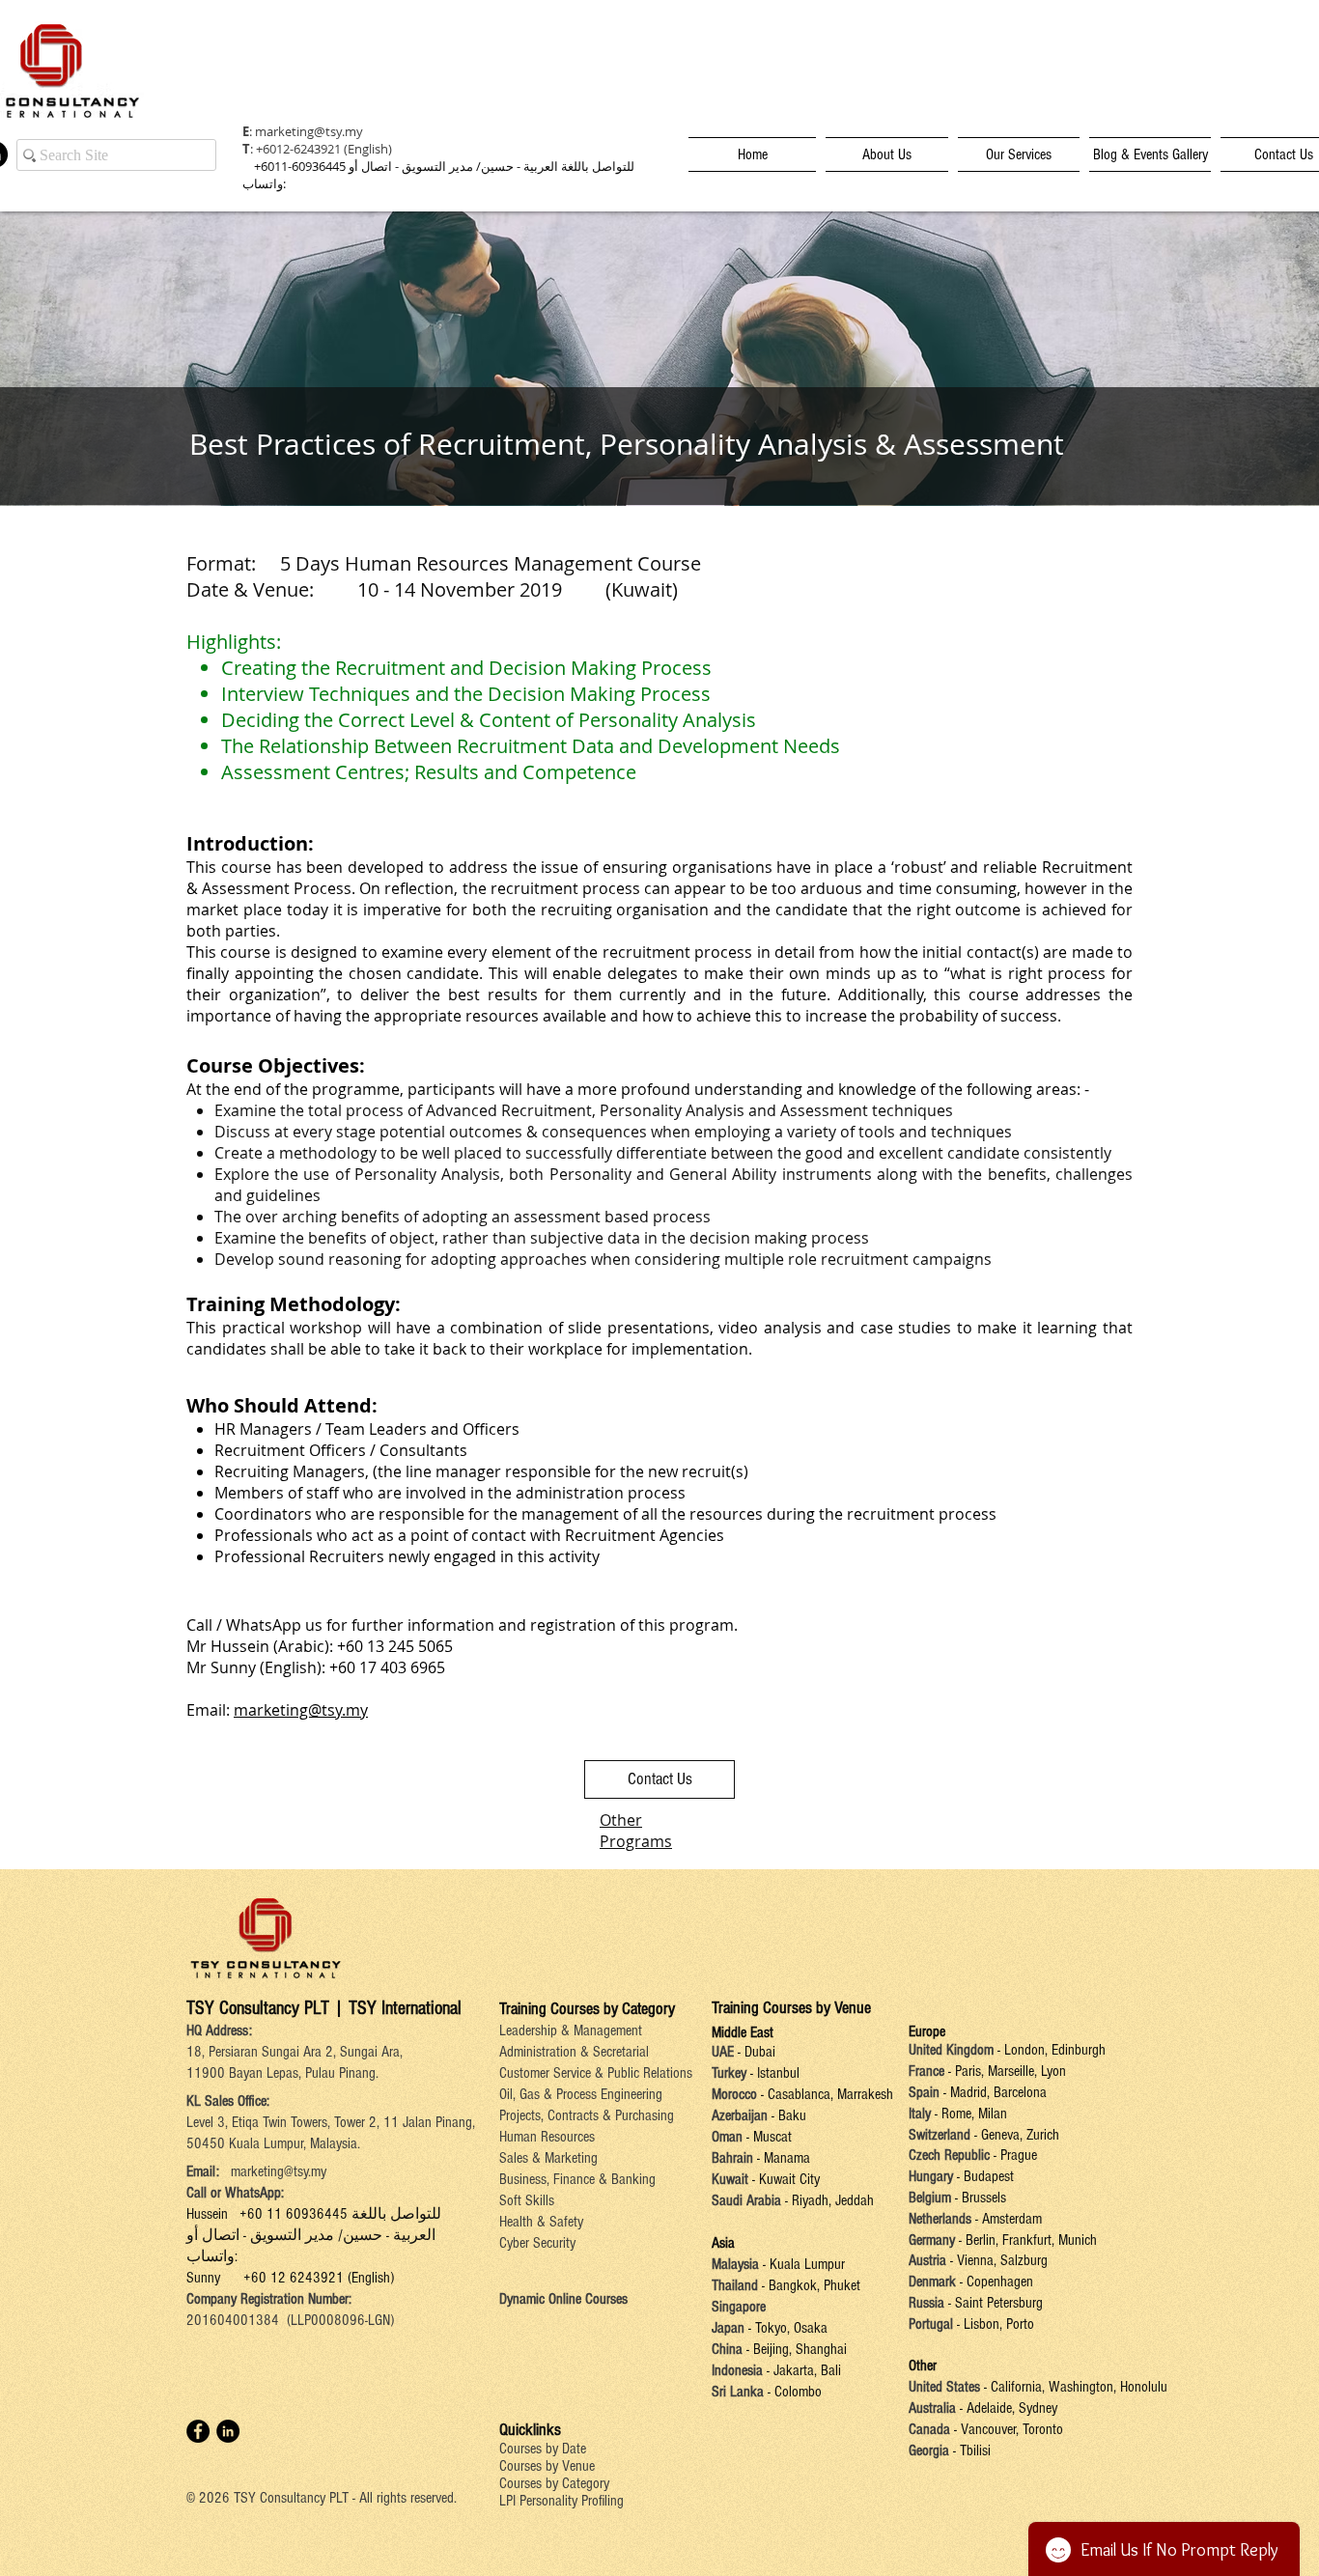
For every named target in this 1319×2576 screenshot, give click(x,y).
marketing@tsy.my (309, 131)
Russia (928, 2303)
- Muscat (767, 2137)
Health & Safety (541, 2222)
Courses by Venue (547, 2466)
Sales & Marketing (548, 2158)
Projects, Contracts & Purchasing (587, 2115)
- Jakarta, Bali (802, 2370)
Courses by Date (543, 2449)
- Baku (789, 2115)
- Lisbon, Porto (994, 2324)
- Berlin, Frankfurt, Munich (1026, 2240)
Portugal (931, 2324)
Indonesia (737, 2370)
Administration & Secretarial (574, 2052)
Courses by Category (554, 2483)
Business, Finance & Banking (577, 2179)
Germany (932, 2240)
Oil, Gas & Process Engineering (581, 2094)
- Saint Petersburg (996, 2303)
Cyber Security (537, 2243)
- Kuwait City (786, 2179)
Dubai (760, 2052)
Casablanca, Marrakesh (830, 2094)
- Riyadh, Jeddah (828, 2200)
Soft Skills (527, 2200)
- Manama (782, 2158)
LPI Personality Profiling (561, 2501)
